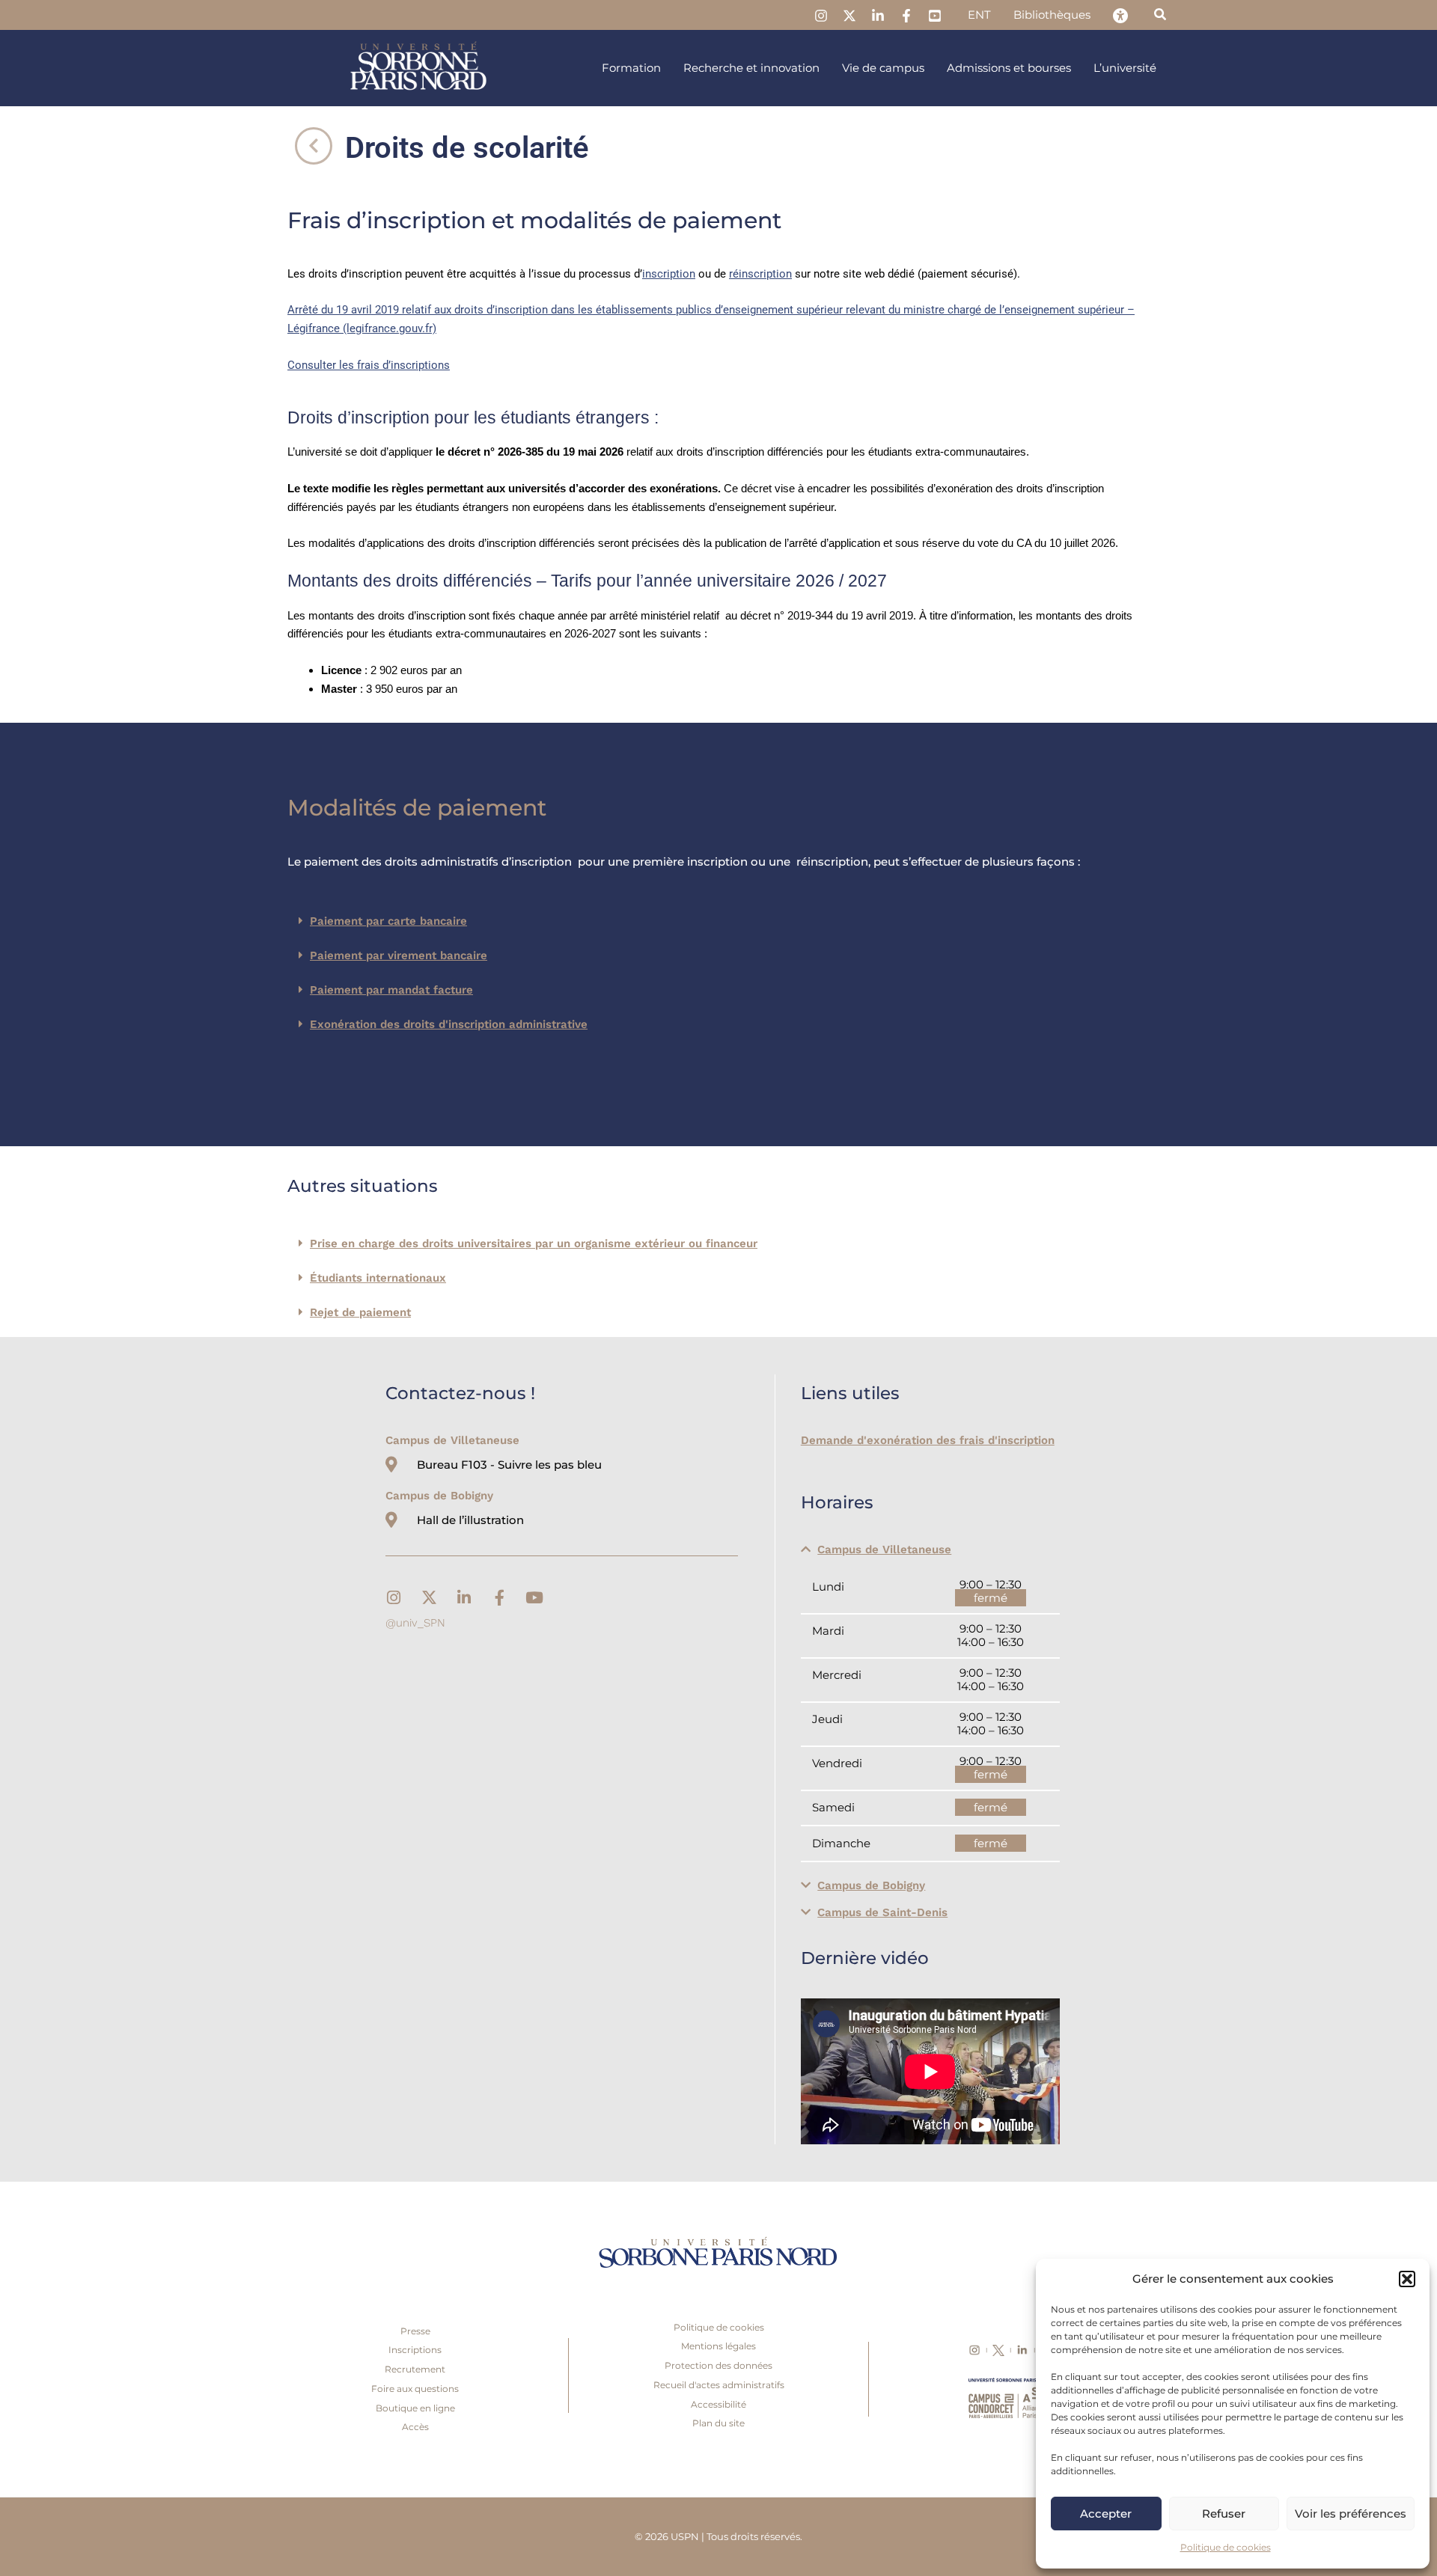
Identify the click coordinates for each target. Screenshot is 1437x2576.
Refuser (1224, 2514)
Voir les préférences (1351, 2514)
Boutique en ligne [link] (415, 2408)
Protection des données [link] (718, 2365)
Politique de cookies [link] (1226, 2547)
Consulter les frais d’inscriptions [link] (369, 365)
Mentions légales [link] (718, 2346)
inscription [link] (669, 274)
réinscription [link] (760, 274)
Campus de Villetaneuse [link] (884, 1549)
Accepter (1106, 2514)
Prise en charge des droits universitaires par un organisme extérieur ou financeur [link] (534, 1243)
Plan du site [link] (718, 2423)
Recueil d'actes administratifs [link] (719, 2385)
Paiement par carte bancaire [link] (388, 921)
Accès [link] (415, 2427)
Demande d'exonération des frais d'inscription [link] (928, 1440)
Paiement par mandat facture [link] (391, 990)
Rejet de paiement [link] (360, 1312)
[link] (821, 16)
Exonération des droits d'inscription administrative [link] (449, 1024)
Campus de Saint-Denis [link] (882, 1912)
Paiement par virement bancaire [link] (399, 955)
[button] (1407, 2279)
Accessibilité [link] (718, 2404)
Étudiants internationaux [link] (378, 1278)
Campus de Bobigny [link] (871, 1885)
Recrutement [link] (415, 2369)
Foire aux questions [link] (415, 2389)
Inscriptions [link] (415, 2350)
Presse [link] (415, 2331)
